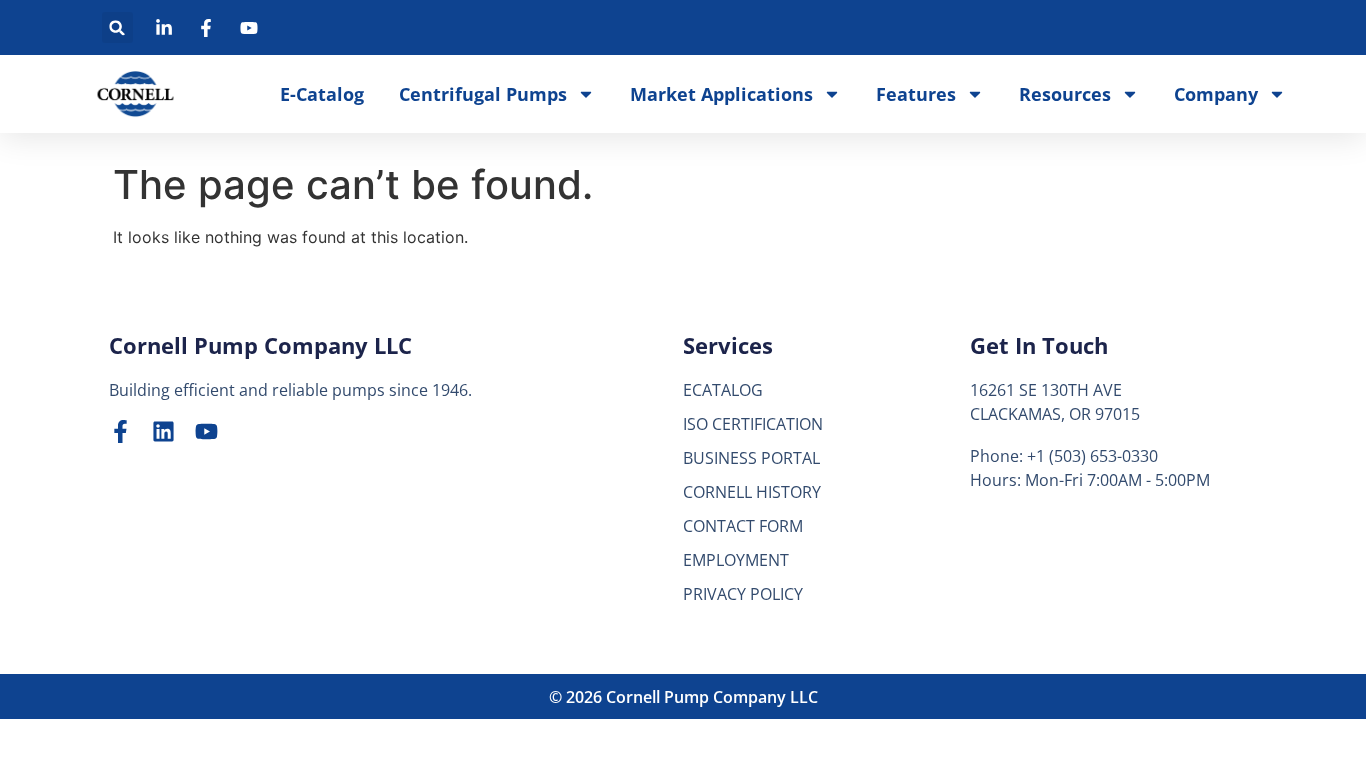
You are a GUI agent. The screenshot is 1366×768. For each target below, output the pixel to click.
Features (916, 94)
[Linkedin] (163, 431)
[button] (117, 27)
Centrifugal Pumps (483, 94)
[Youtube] (206, 431)
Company (1216, 94)
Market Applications (721, 94)
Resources (1065, 94)
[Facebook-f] (120, 431)
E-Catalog (322, 94)
